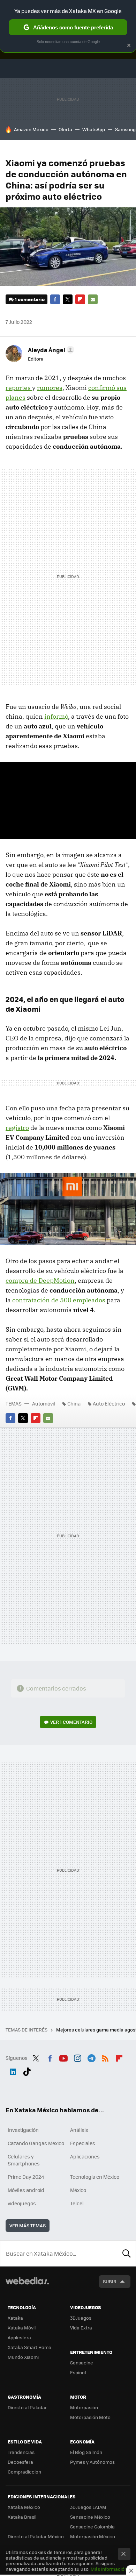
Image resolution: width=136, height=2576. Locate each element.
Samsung (125, 129)
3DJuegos (81, 2318)
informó (56, 716)
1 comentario (30, 299)
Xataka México (24, 2507)
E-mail (93, 299)
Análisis (79, 2130)
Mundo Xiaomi (23, 2357)
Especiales (83, 2143)
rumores (50, 388)
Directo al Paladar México (36, 2536)
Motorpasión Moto (90, 2417)
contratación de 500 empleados (59, 1300)
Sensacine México (90, 2517)
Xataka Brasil (22, 2517)
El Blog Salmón (86, 2452)
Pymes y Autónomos (92, 2462)
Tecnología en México (95, 2177)
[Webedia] (27, 2286)
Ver (71, 1722)
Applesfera (19, 2337)
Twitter (68, 299)
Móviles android (26, 2190)
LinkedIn (13, 2070)
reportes (19, 388)
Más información (109, 2569)
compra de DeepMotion (40, 1280)
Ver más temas (28, 2225)
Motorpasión (84, 2407)
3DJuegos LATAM (88, 2507)
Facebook (55, 299)
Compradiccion (24, 2472)
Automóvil (44, 1403)
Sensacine (82, 2362)
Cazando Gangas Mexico (36, 2143)
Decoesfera (20, 2462)
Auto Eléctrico (109, 1403)
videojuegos (22, 2203)
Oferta (65, 129)
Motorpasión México (93, 2536)
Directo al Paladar (27, 2407)
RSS (105, 2057)
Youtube (63, 2057)
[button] (50, 350)
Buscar (127, 2253)
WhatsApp (94, 129)
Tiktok (27, 2070)
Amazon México (31, 129)
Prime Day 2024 (26, 2177)
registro (17, 1128)
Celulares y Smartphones (24, 2160)
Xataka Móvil (22, 2328)
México (78, 2190)
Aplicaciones (85, 2156)
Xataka (15, 2318)
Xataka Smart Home (29, 2347)
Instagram (77, 2057)
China (74, 1403)
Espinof (78, 2372)
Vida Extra (81, 2328)
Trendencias (21, 2452)
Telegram (91, 2057)
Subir (110, 2281)
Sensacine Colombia (92, 2527)
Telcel (77, 2203)
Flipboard (80, 299)
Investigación (23, 2130)
